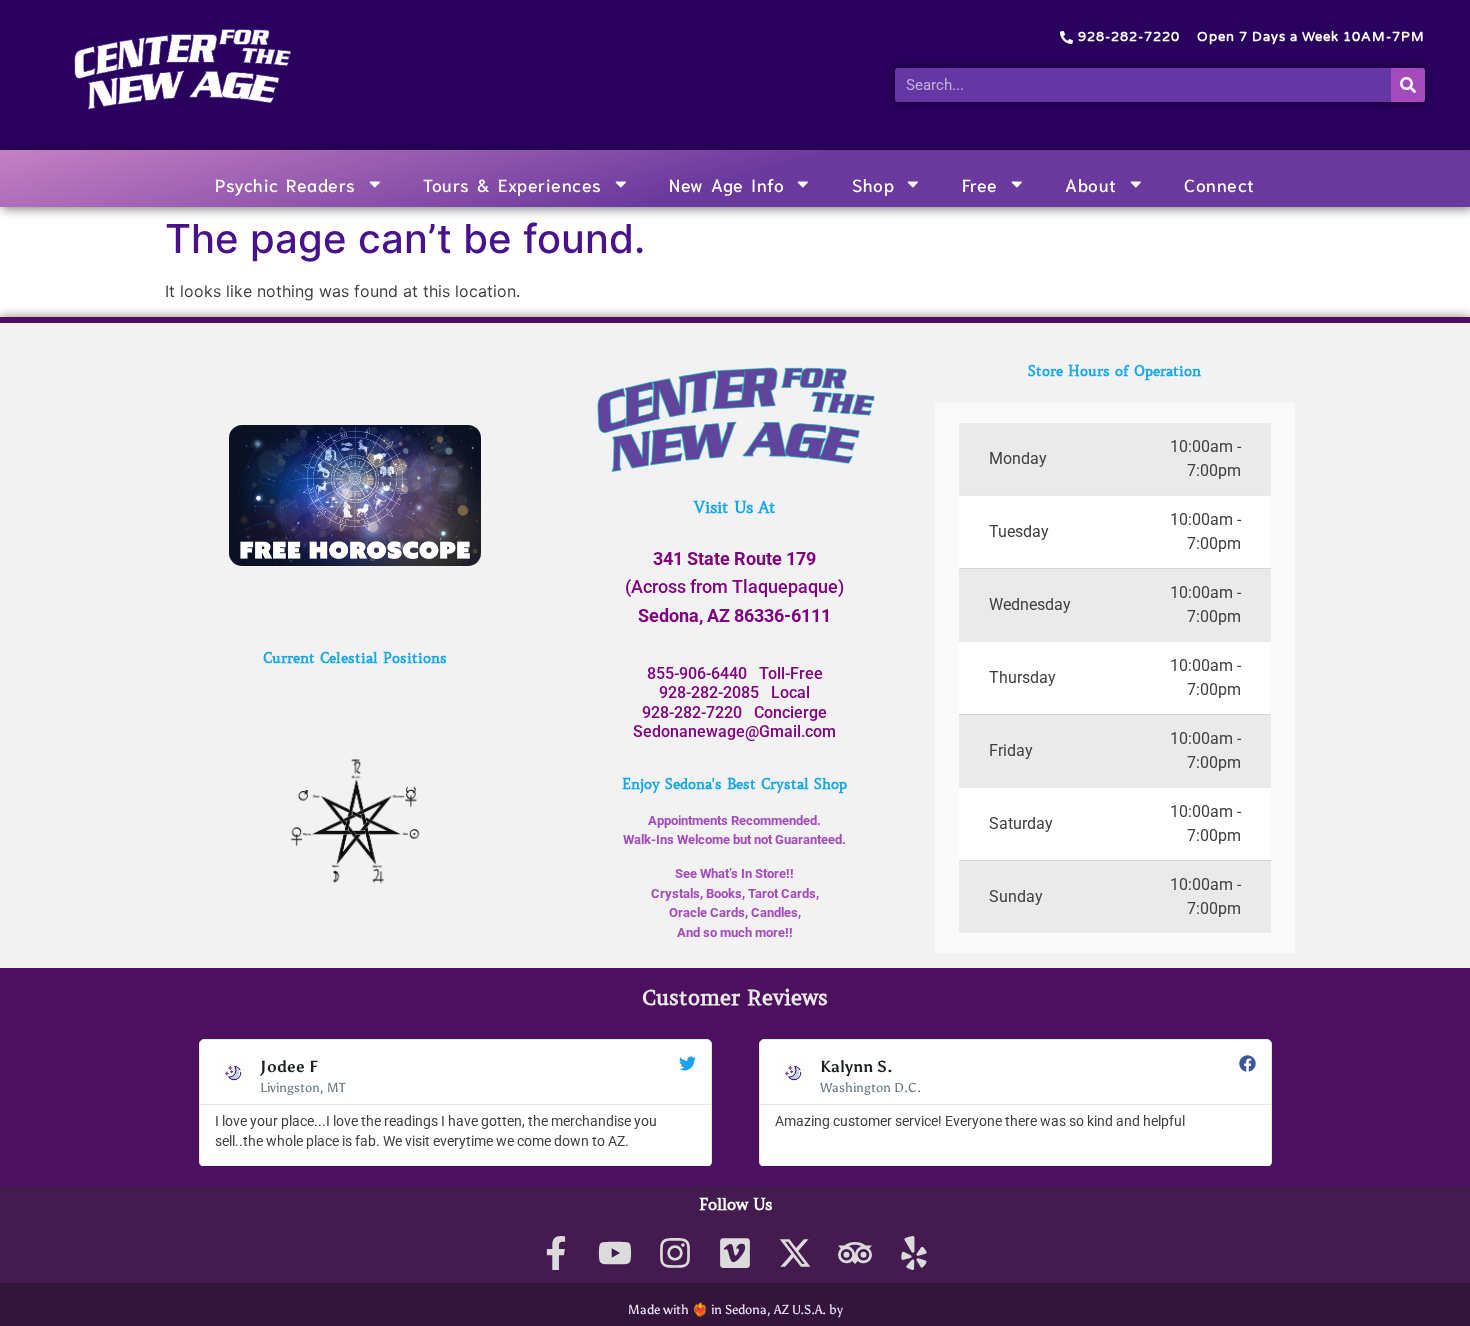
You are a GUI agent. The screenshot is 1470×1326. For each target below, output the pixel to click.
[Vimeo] (735, 1252)
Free (980, 184)
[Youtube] (615, 1252)
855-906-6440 (697, 673)
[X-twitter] (794, 1252)
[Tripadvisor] (854, 1252)
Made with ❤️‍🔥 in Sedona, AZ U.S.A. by (735, 1309)
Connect (1219, 184)
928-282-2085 (709, 692)
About (1091, 184)
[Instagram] (675, 1252)
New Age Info (726, 184)
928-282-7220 (692, 712)
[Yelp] (914, 1252)
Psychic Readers (285, 184)
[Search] (1408, 85)
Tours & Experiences (512, 184)
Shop (873, 184)
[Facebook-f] (555, 1252)
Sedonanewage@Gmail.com (734, 731)
